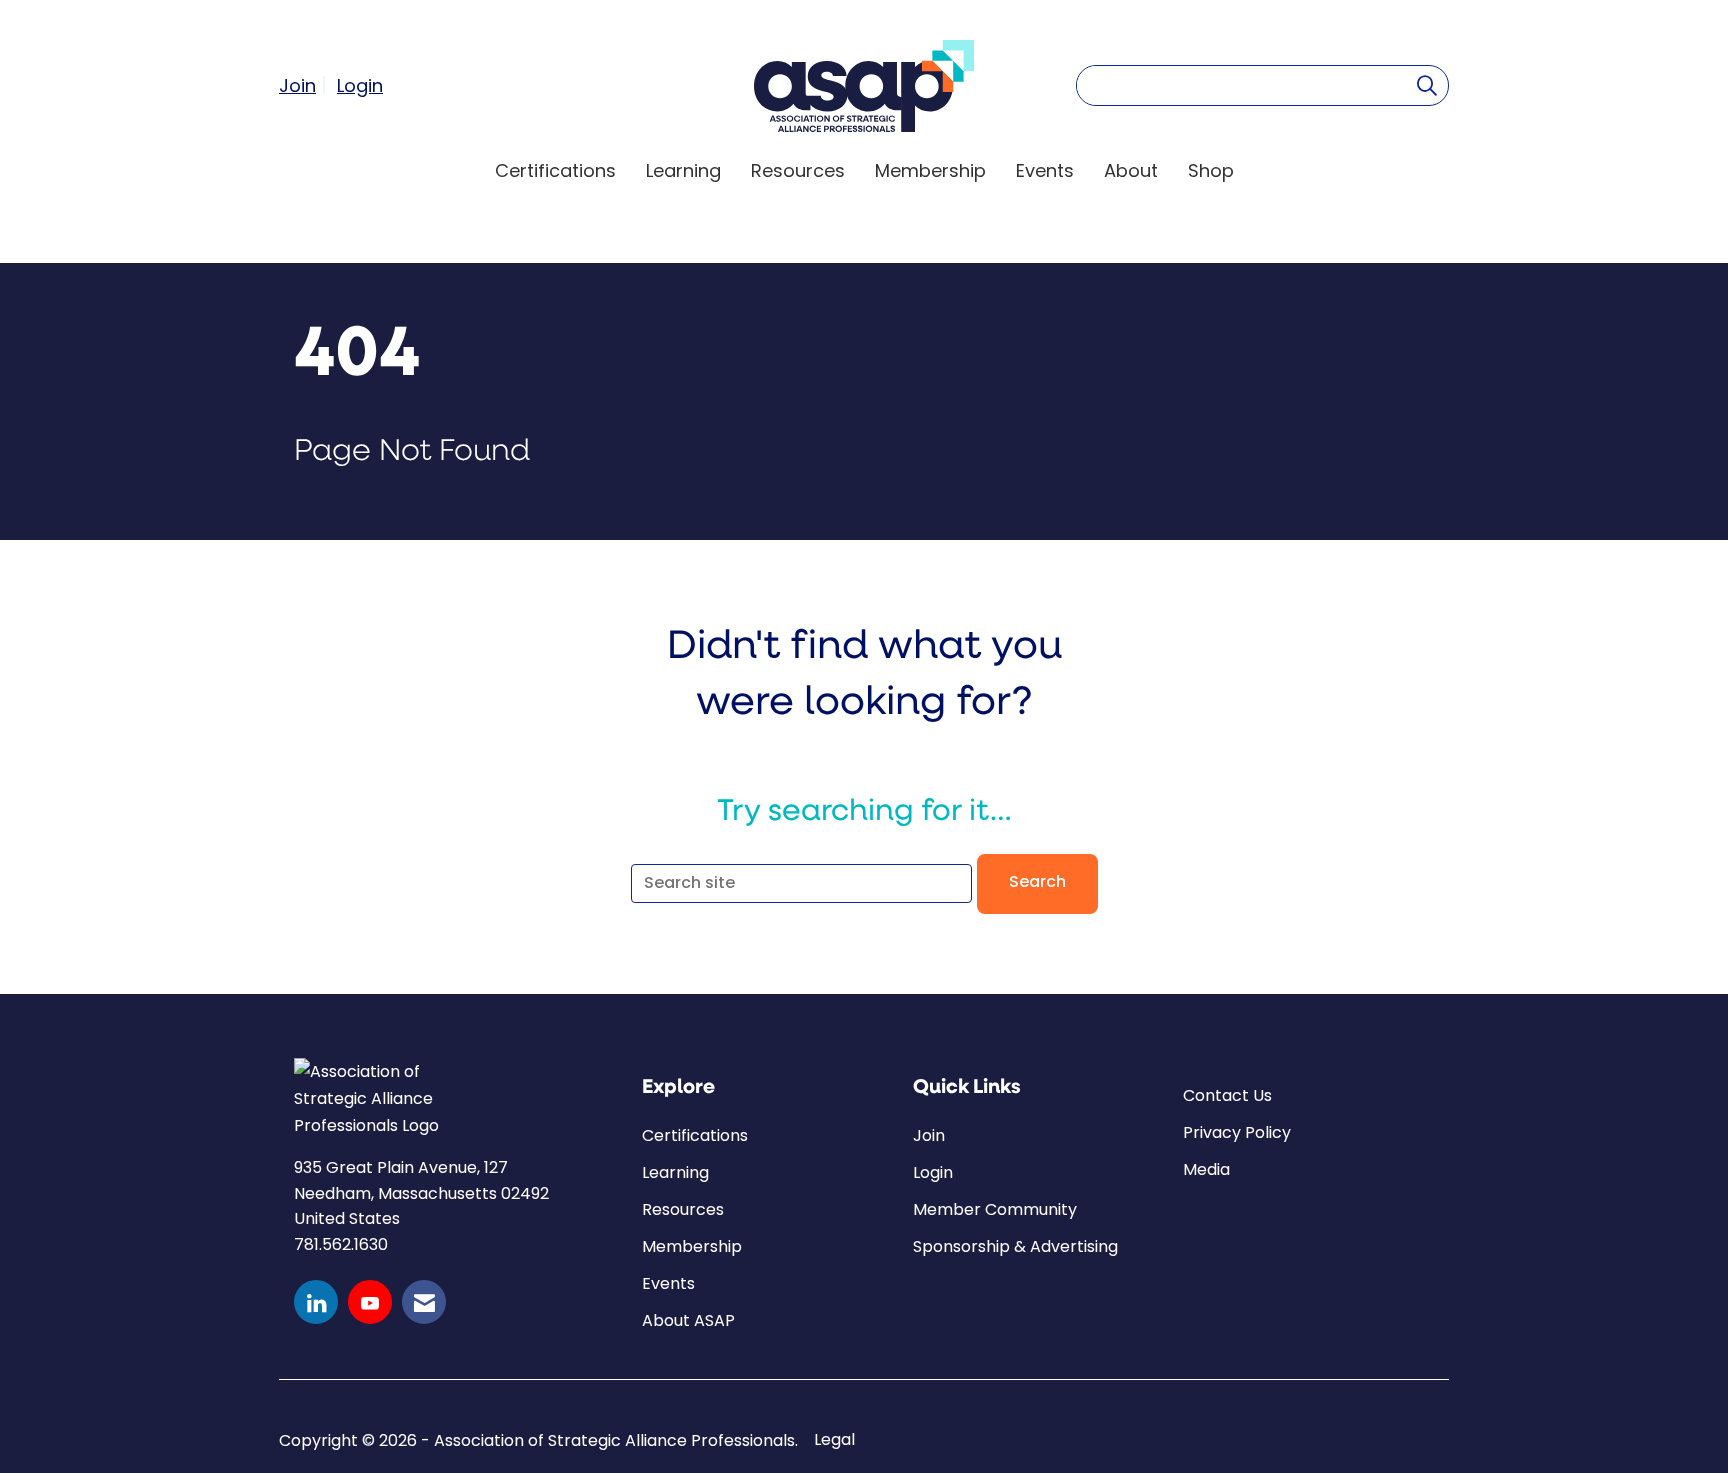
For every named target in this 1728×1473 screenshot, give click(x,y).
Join (929, 1135)
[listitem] (305, 85)
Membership (930, 170)
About (1131, 170)
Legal (834, 1440)
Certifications (555, 170)
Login (933, 1172)
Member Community (995, 1209)
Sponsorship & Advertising (1015, 1246)
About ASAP (688, 1320)
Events (1045, 170)
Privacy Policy (1237, 1132)
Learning (683, 170)
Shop (1211, 170)
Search (1037, 883)
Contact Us (1227, 1095)
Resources (798, 170)
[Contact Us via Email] (424, 1302)
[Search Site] (1427, 85)
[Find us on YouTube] (370, 1302)
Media (1206, 1169)
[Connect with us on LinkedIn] (316, 1302)
